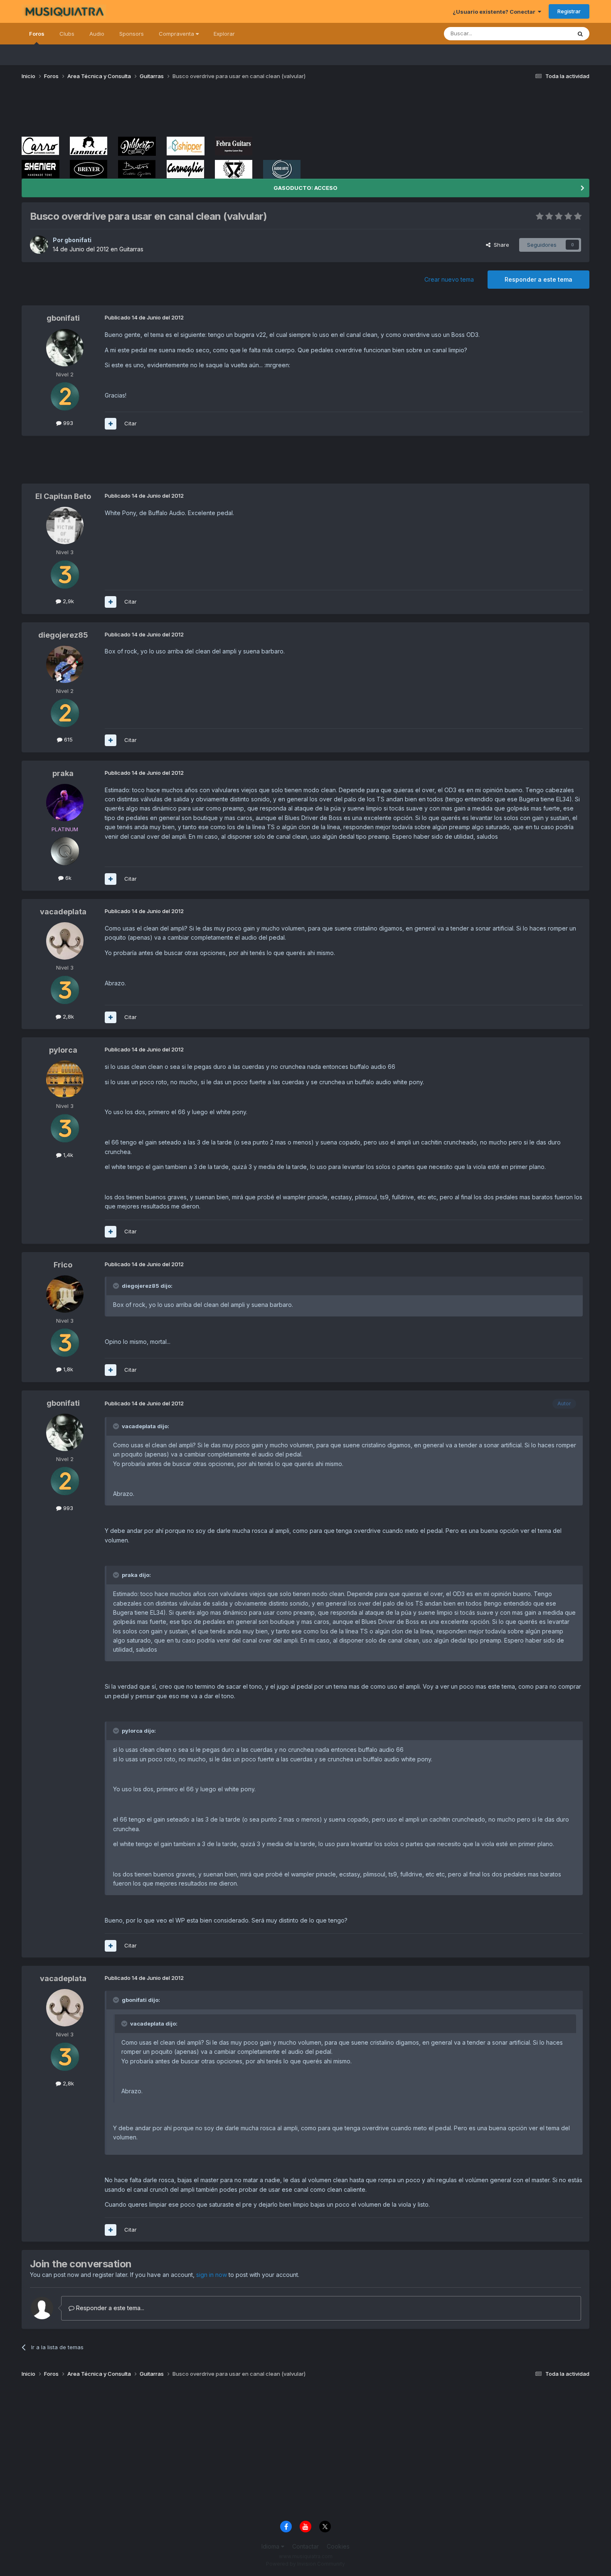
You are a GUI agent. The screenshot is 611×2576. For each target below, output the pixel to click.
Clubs (67, 34)
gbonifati (78, 240)
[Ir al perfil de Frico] (65, 1294)
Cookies (338, 2546)
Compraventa (177, 34)
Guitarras (131, 249)
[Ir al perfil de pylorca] (65, 1079)
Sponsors (132, 34)
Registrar (569, 11)
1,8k (67, 1369)
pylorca (63, 1050)
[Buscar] (580, 34)
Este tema (548, 33)
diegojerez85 (63, 635)
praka (63, 773)
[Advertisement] (173, 111)
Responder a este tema (538, 279)
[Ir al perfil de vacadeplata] (65, 941)
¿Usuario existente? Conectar (495, 12)
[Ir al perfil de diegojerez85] (65, 664)
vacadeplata (63, 912)
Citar (131, 423)
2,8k (68, 1017)
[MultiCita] (111, 424)
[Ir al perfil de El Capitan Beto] (65, 526)
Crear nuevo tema (449, 279)
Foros (37, 34)
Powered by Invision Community (305, 2564)
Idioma (271, 2546)
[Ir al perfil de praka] (65, 803)
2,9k (68, 601)
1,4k (67, 1155)
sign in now (212, 2275)
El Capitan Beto (63, 496)
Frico (63, 1265)
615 (68, 739)
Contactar (305, 2546)
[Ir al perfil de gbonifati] (39, 245)
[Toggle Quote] (117, 1286)
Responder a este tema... (109, 2308)
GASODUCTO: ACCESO (305, 188)
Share (500, 245)
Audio (97, 34)
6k (68, 878)
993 (67, 423)
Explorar (224, 34)
